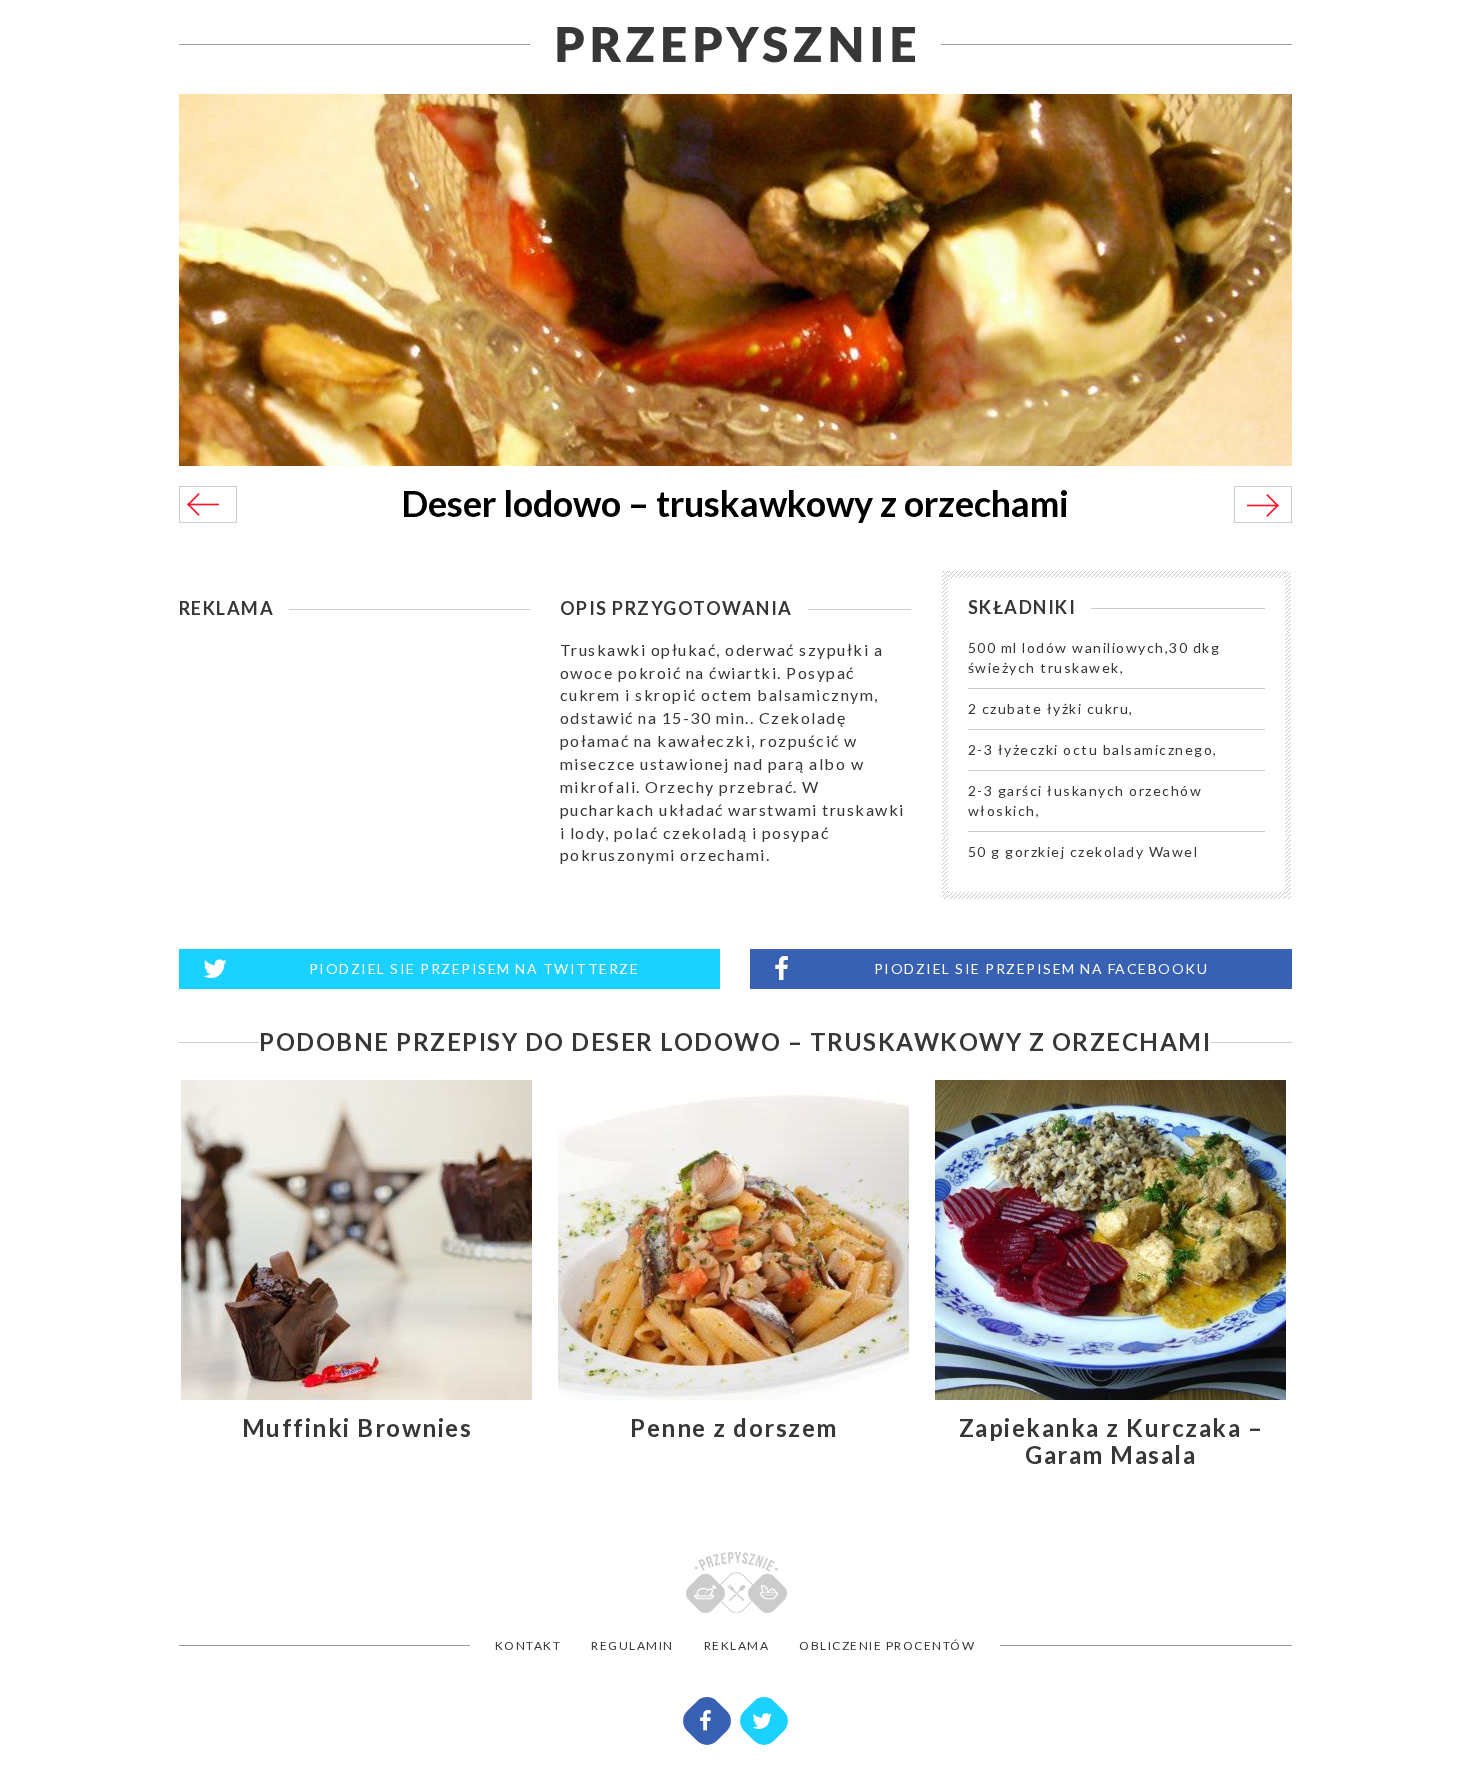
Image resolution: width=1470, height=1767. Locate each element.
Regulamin (632, 1645)
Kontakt (528, 1645)
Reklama (737, 1645)
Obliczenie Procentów (887, 1645)
